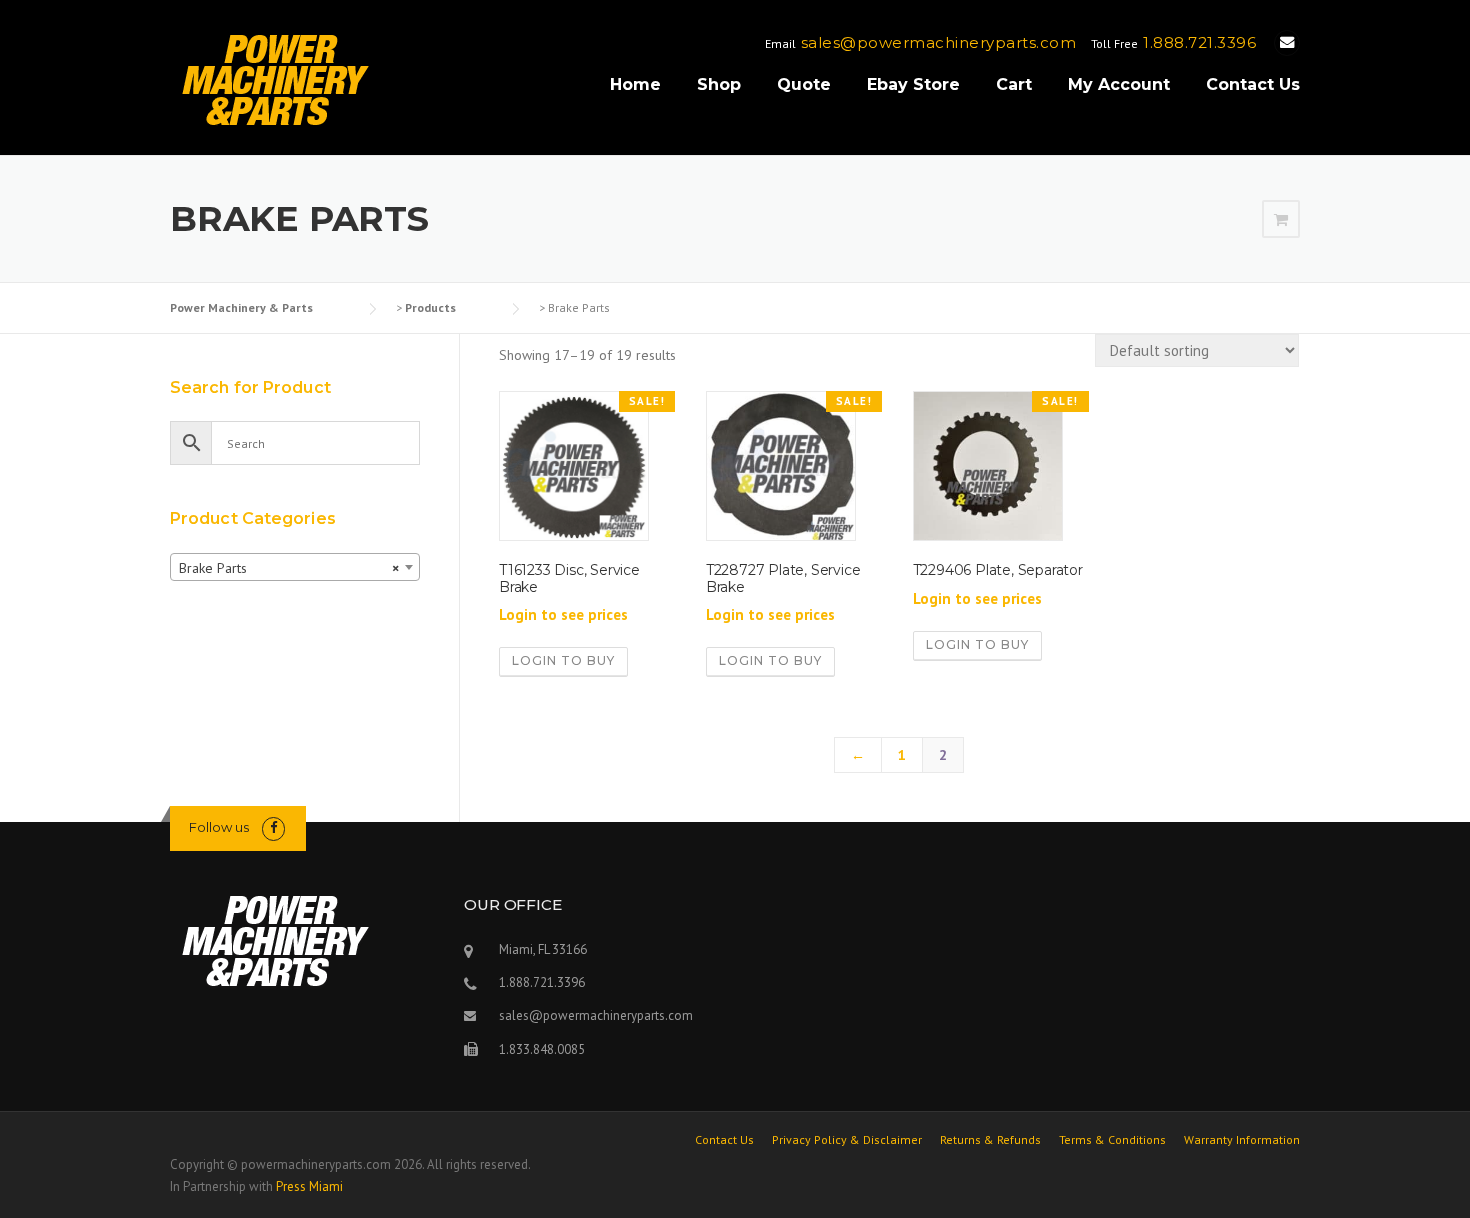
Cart (1014, 84)
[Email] (1287, 42)
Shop (719, 84)
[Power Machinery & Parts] (274, 79)
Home (635, 84)
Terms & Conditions (1112, 1140)
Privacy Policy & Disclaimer (847, 1140)
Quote (804, 84)
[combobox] (295, 567)
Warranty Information (1242, 1140)
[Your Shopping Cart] (1281, 220)
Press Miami (309, 1186)
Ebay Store (913, 84)
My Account (1119, 84)
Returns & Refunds (990, 1140)
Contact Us (1253, 84)
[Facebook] (273, 827)
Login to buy (563, 660)
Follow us (219, 827)
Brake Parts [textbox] (289, 568)
